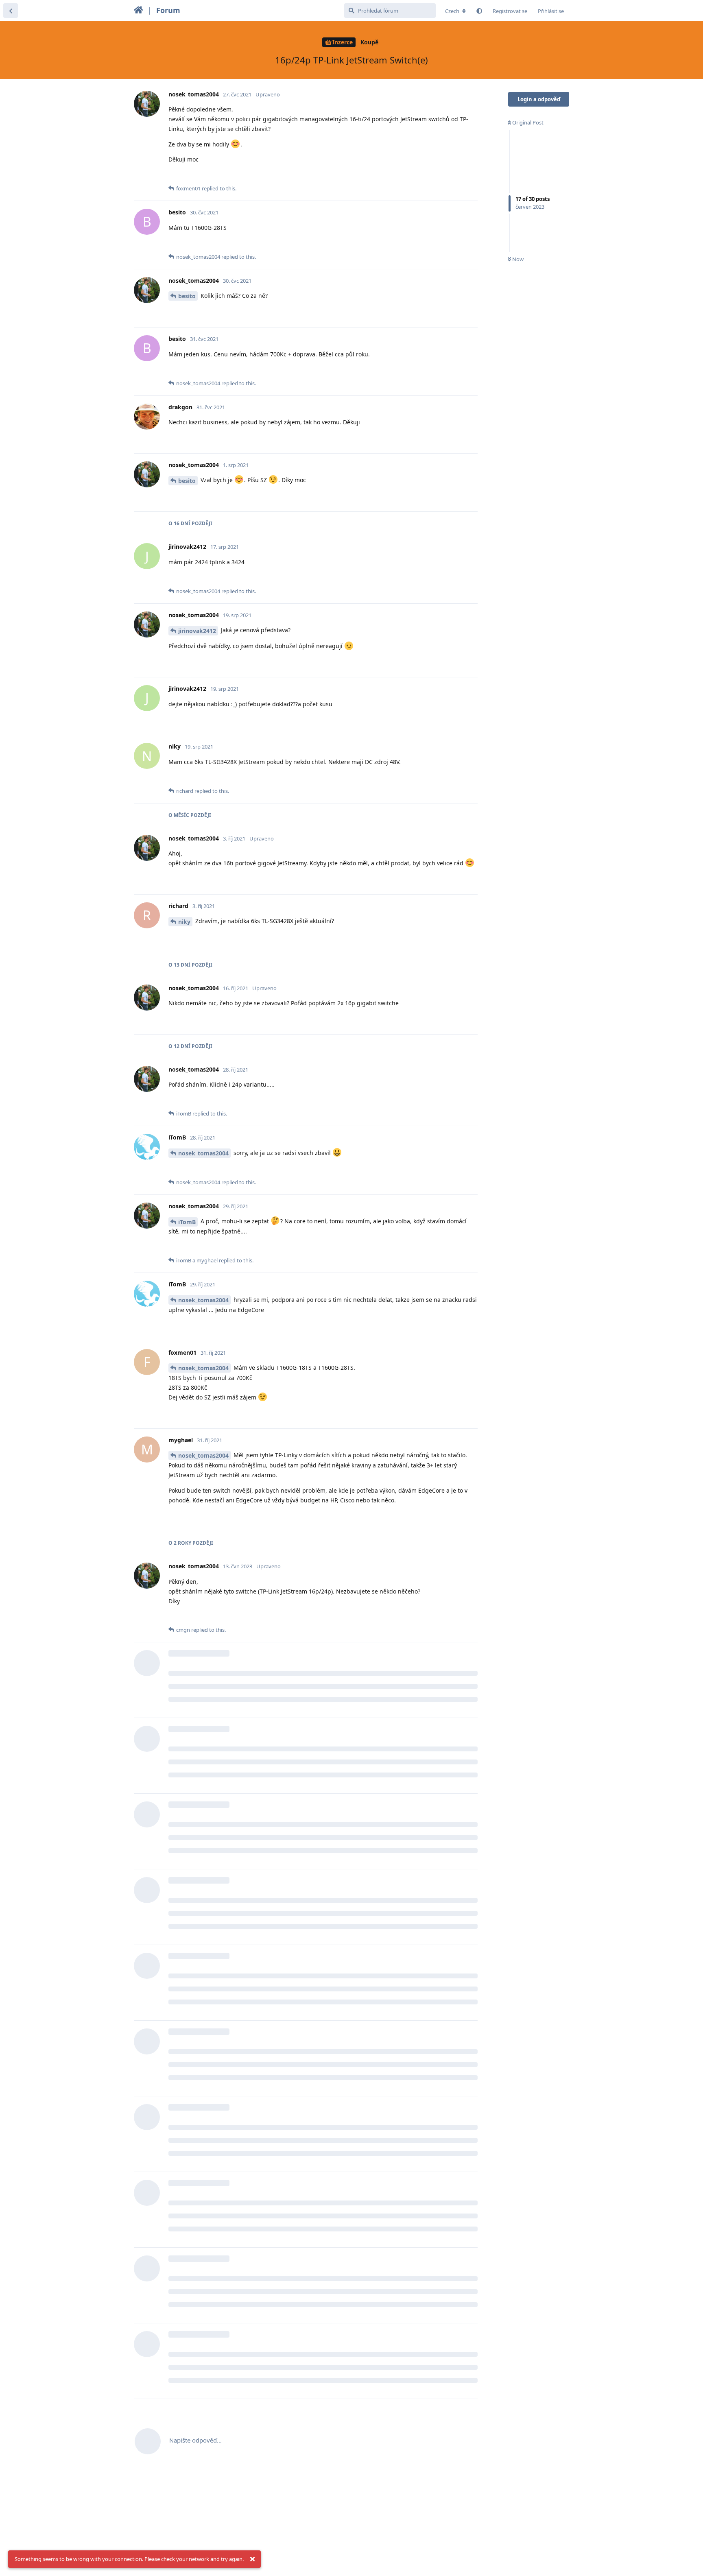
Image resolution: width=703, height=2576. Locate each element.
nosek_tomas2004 (203, 1153)
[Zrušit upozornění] (252, 2559)
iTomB (187, 1222)
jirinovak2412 (197, 631)
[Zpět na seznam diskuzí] (11, 11)
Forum (168, 10)
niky (184, 922)
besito (187, 296)
